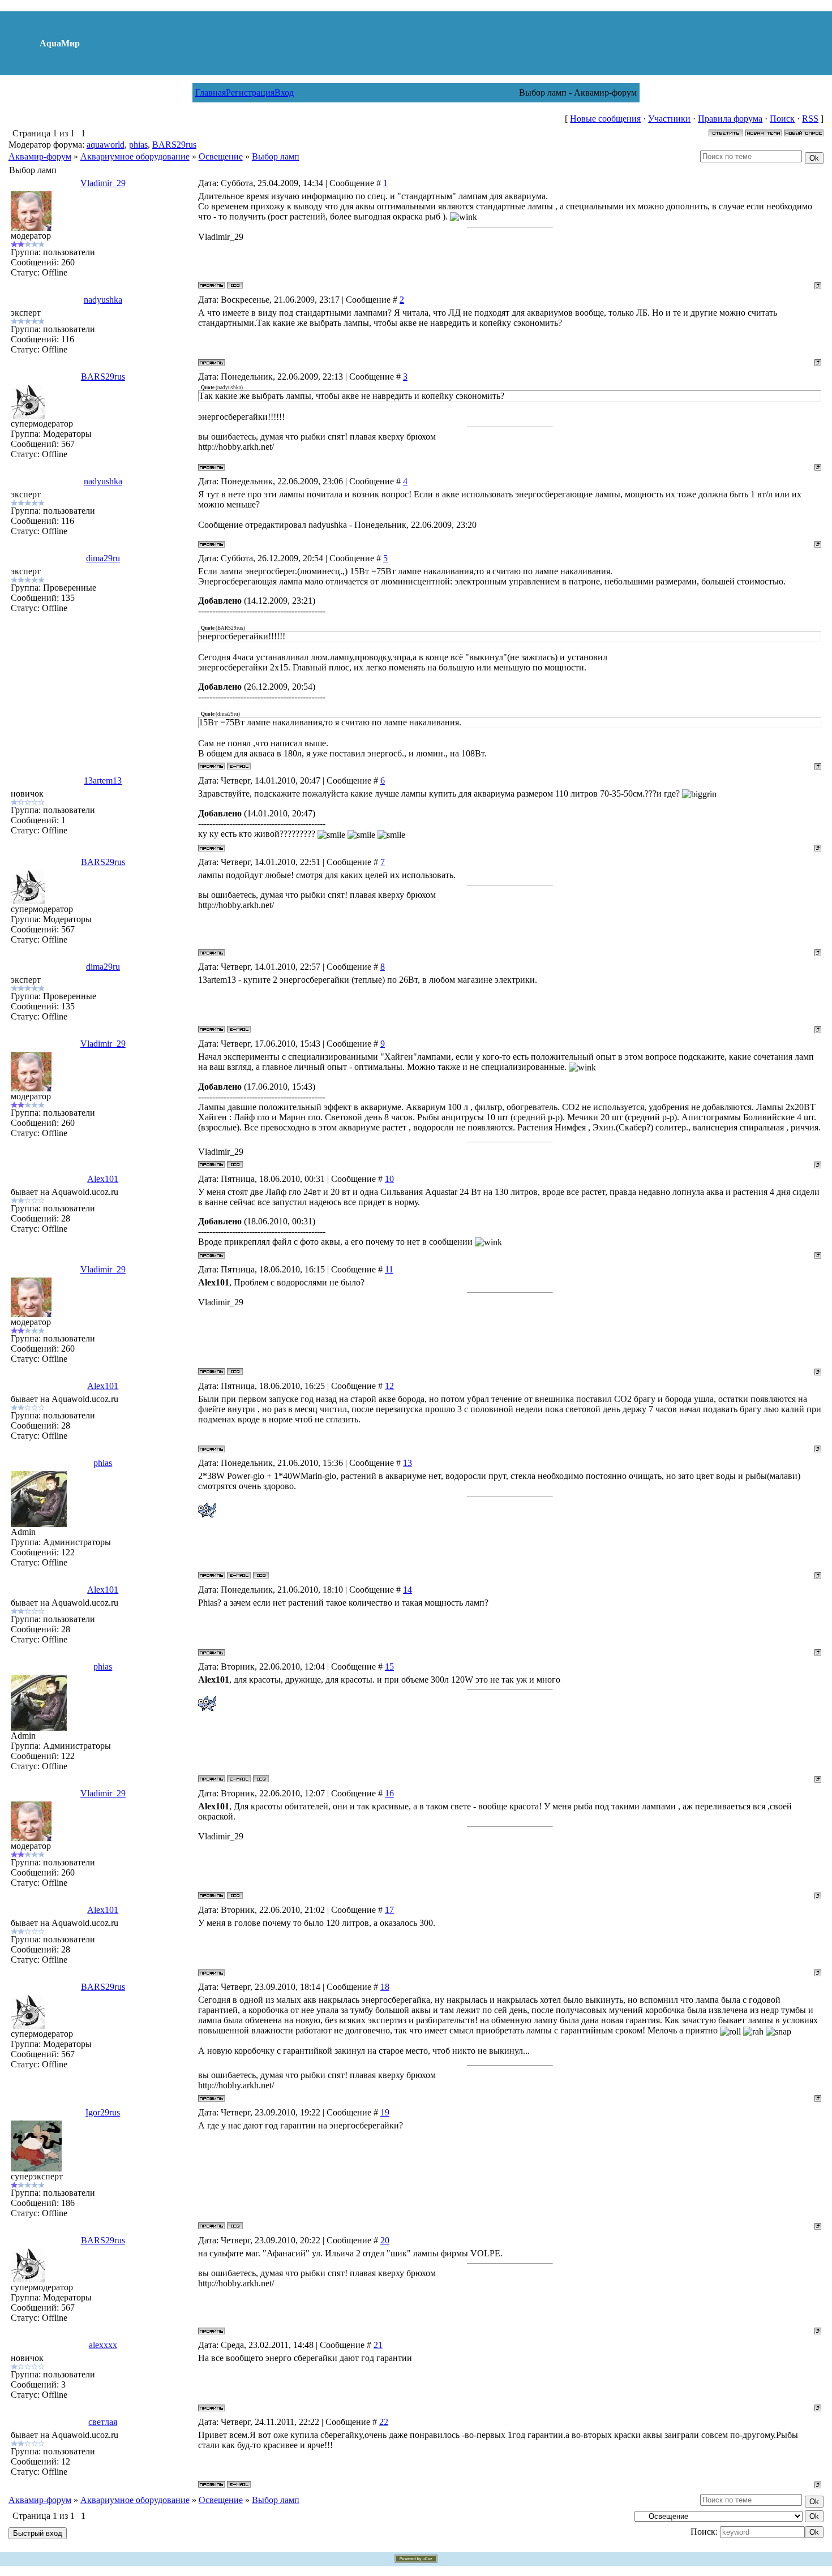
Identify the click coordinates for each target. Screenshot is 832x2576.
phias (138, 145)
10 (389, 1179)
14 (408, 1590)
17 (389, 1910)
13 (408, 1463)
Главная (211, 93)
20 (385, 2240)
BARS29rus (174, 145)
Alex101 (103, 1179)
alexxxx (103, 2345)
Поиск (782, 119)
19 (385, 2112)
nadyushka (103, 300)
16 (389, 1793)
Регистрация (250, 93)
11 (389, 1269)
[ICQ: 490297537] (235, 2226)
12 (389, 1386)
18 (385, 1987)
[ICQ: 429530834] (235, 285)
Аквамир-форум (40, 156)
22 (384, 2422)
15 (389, 1667)
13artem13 (103, 780)
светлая (103, 2422)
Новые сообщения (605, 119)
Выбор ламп (276, 156)
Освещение (221, 156)
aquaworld (106, 145)
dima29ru (103, 558)
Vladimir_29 (103, 183)
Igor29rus (103, 2112)
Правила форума (730, 119)
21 (378, 2345)
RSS (810, 119)
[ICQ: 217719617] (261, 1575)
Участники (669, 119)
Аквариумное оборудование (135, 156)
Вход (284, 93)
